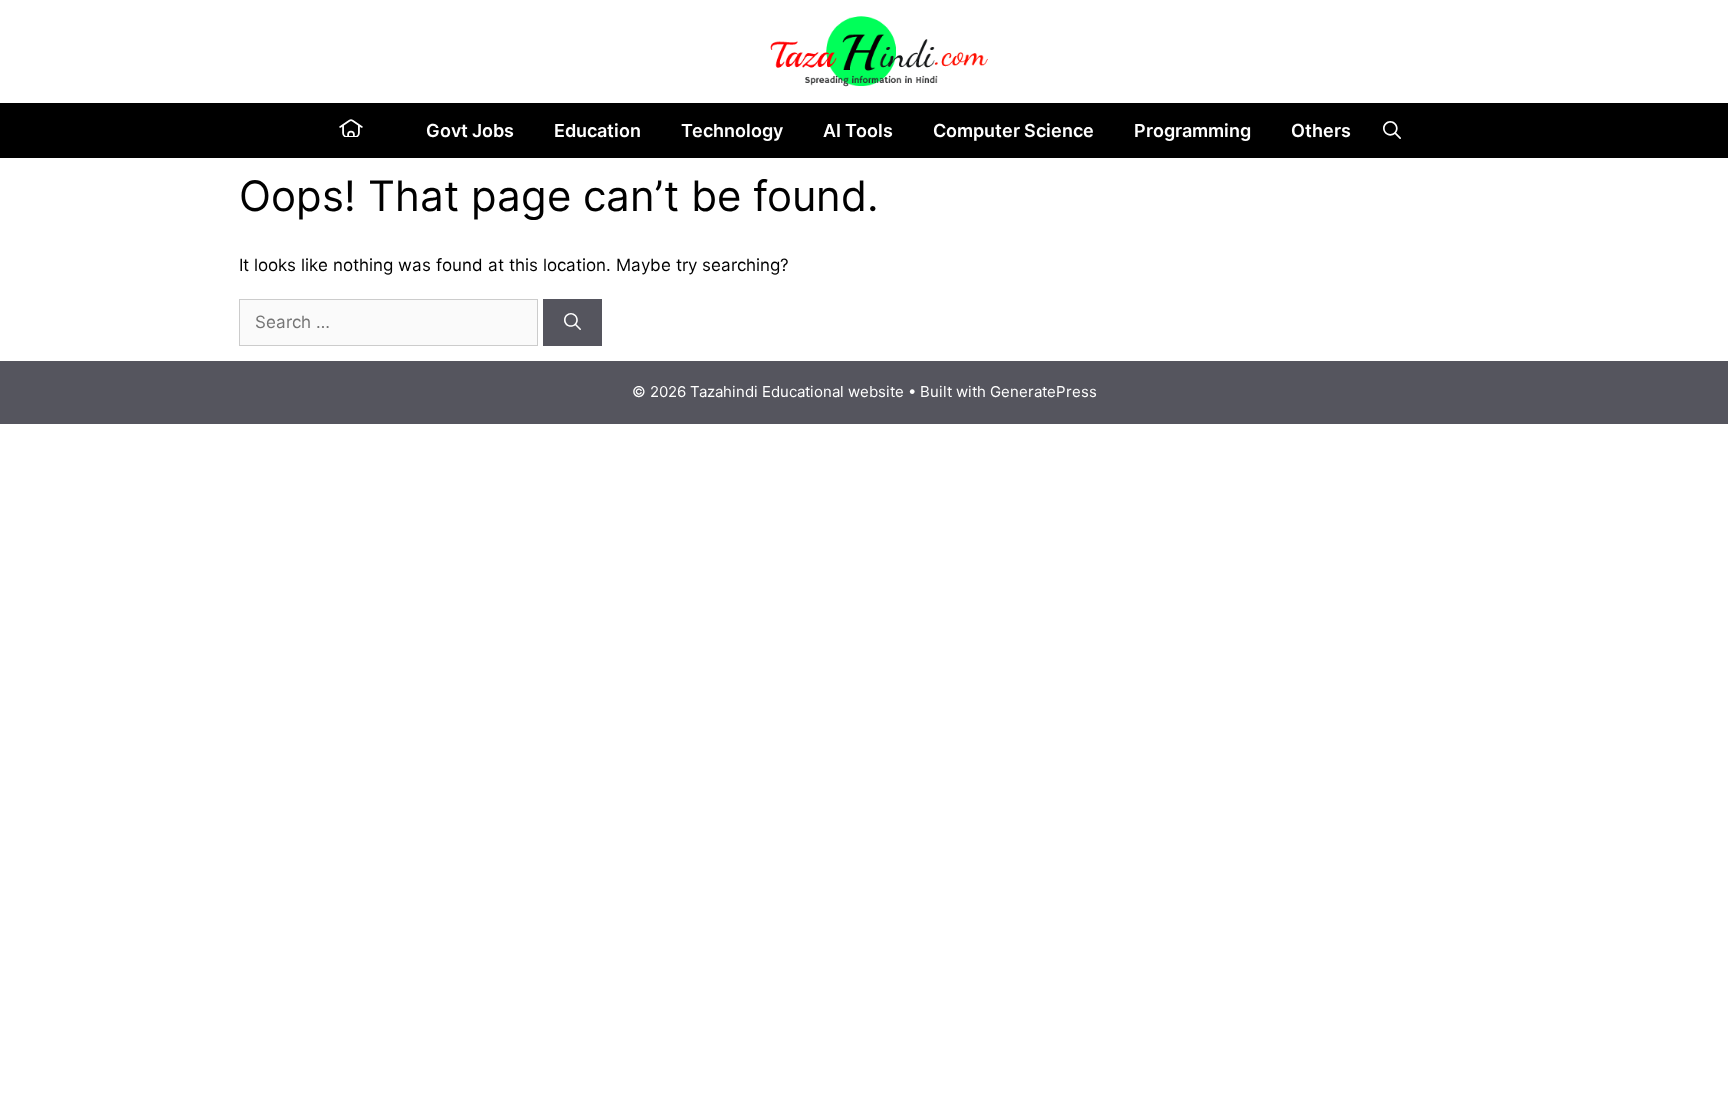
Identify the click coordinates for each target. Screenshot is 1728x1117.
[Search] (572, 323)
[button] (1392, 130)
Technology (732, 130)
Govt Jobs (470, 130)
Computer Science (1013, 130)
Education (597, 130)
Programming (1192, 130)
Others (1321, 130)
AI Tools (858, 130)
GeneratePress (1043, 391)
